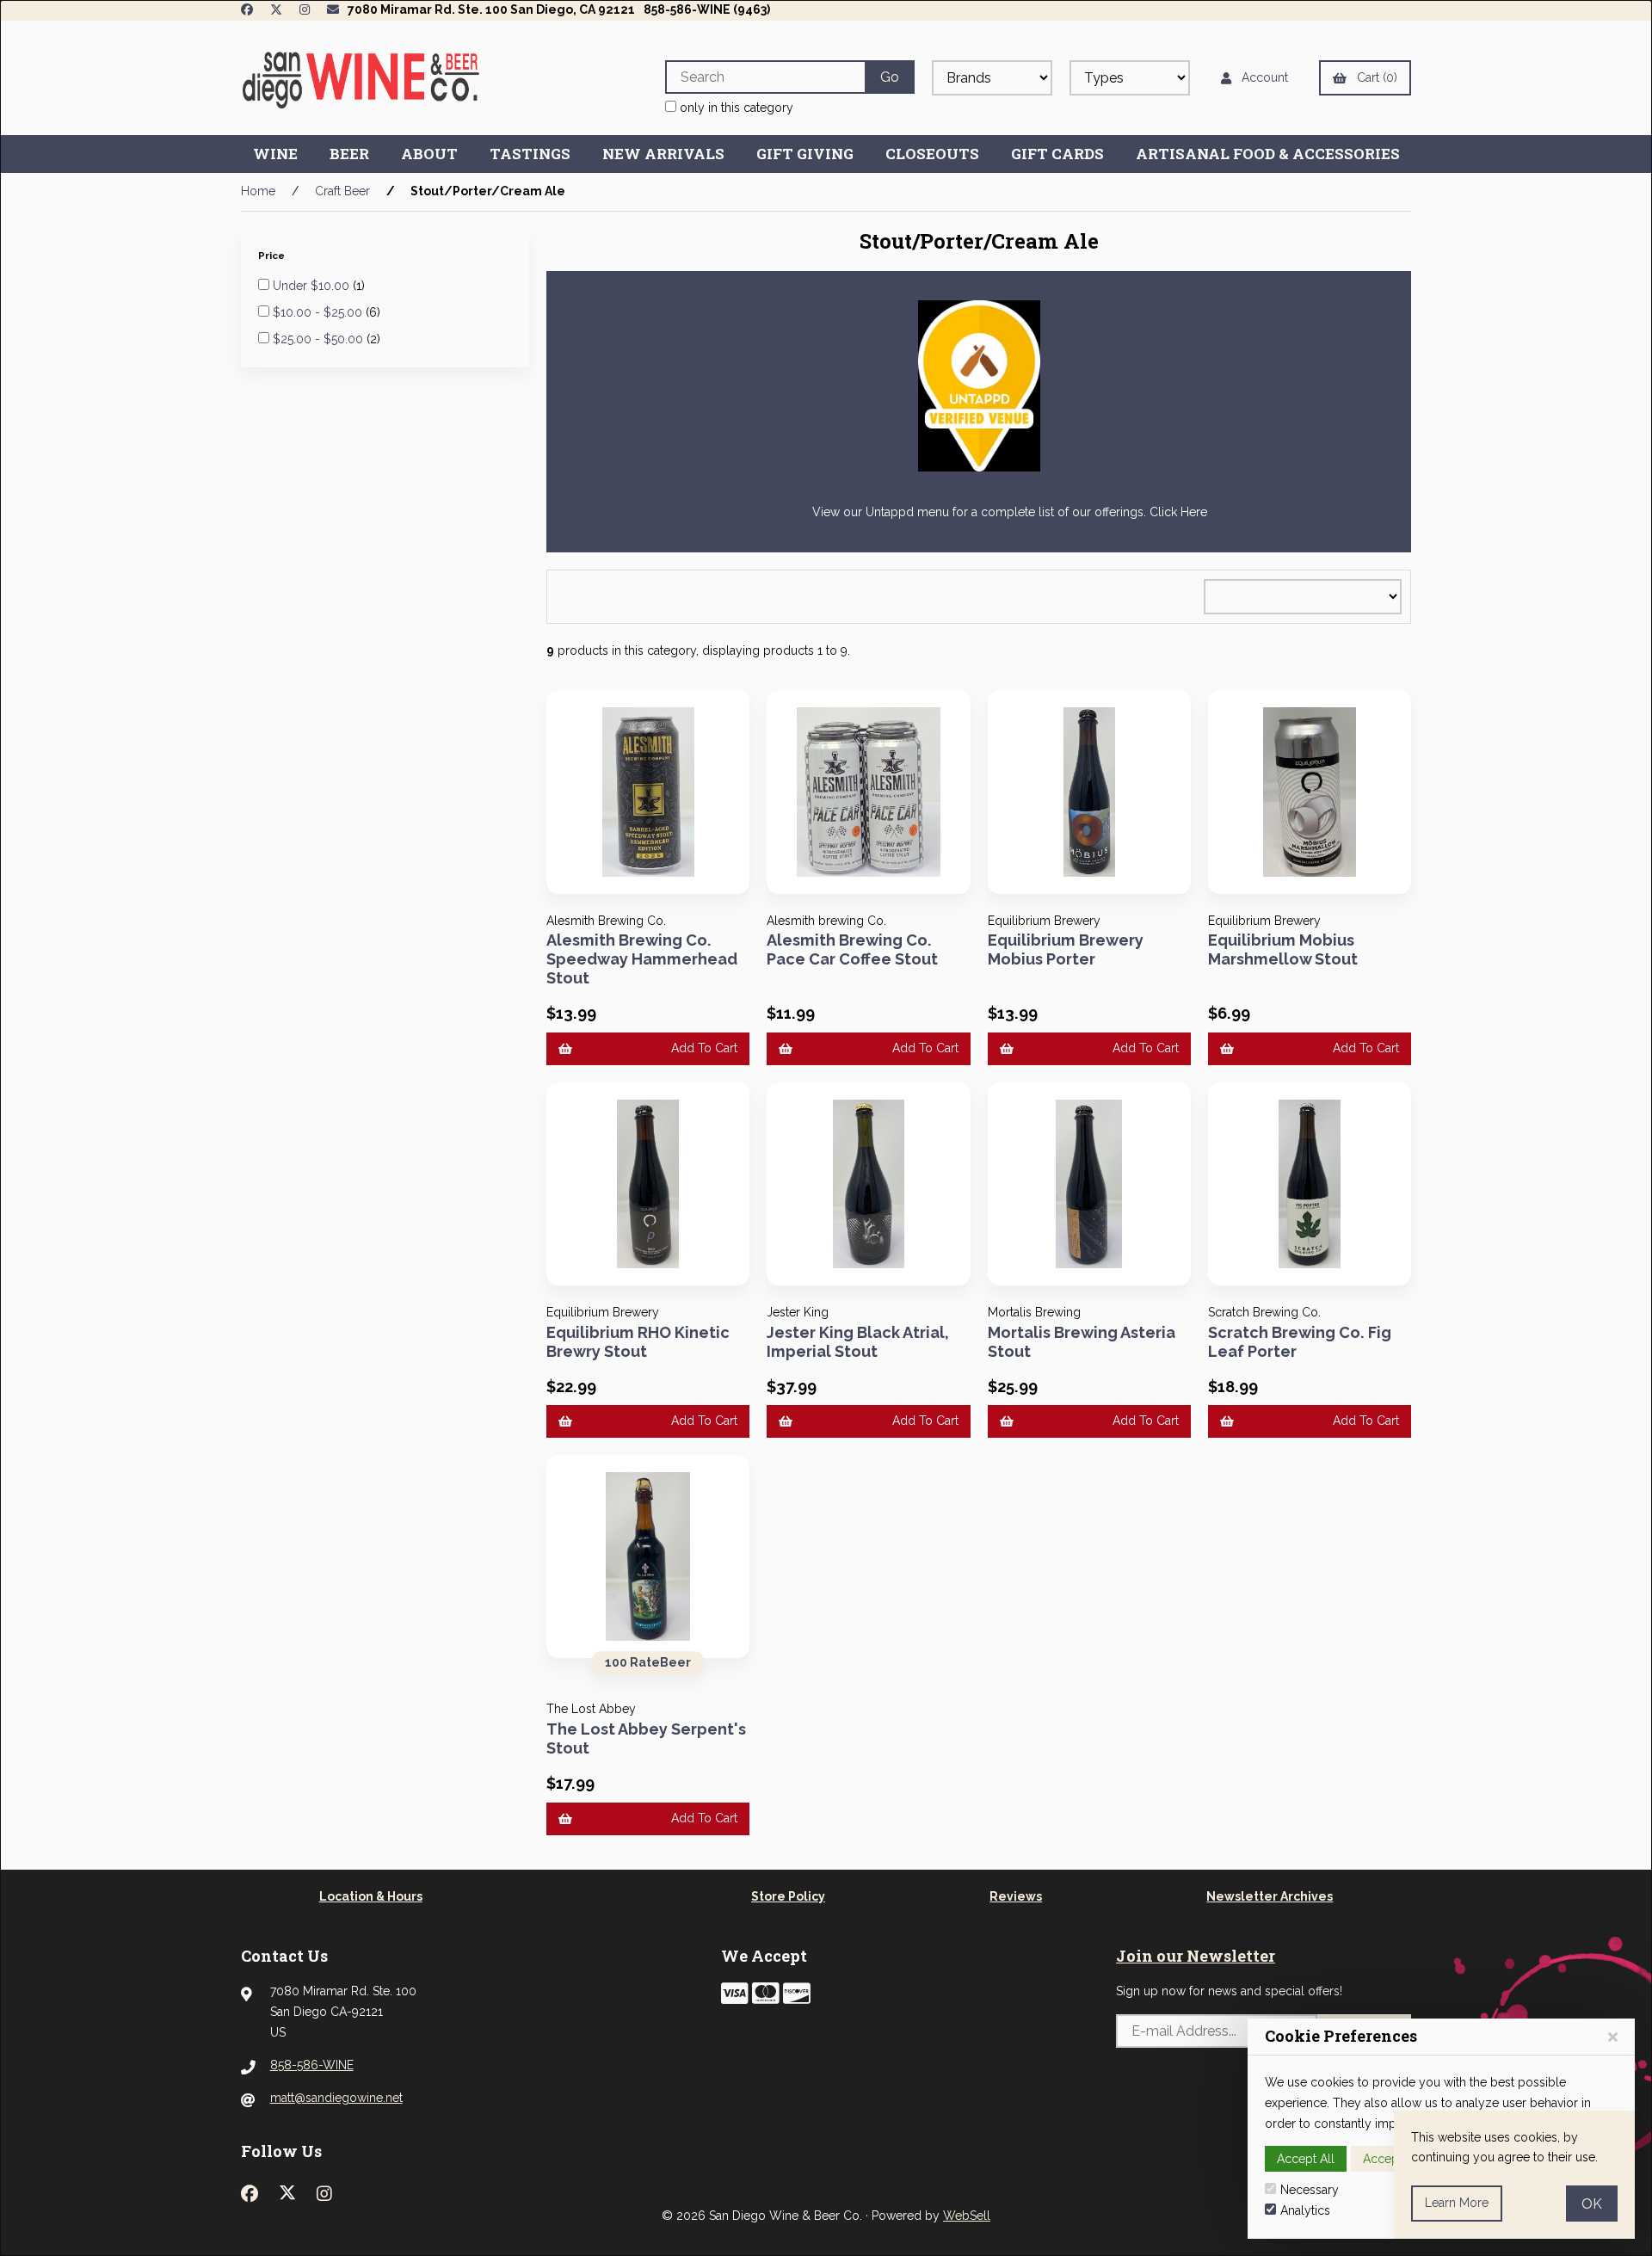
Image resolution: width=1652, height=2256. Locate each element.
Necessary (1310, 2190)
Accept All (1306, 2159)
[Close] (1613, 2037)
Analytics (1305, 2210)
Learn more (1457, 2203)
